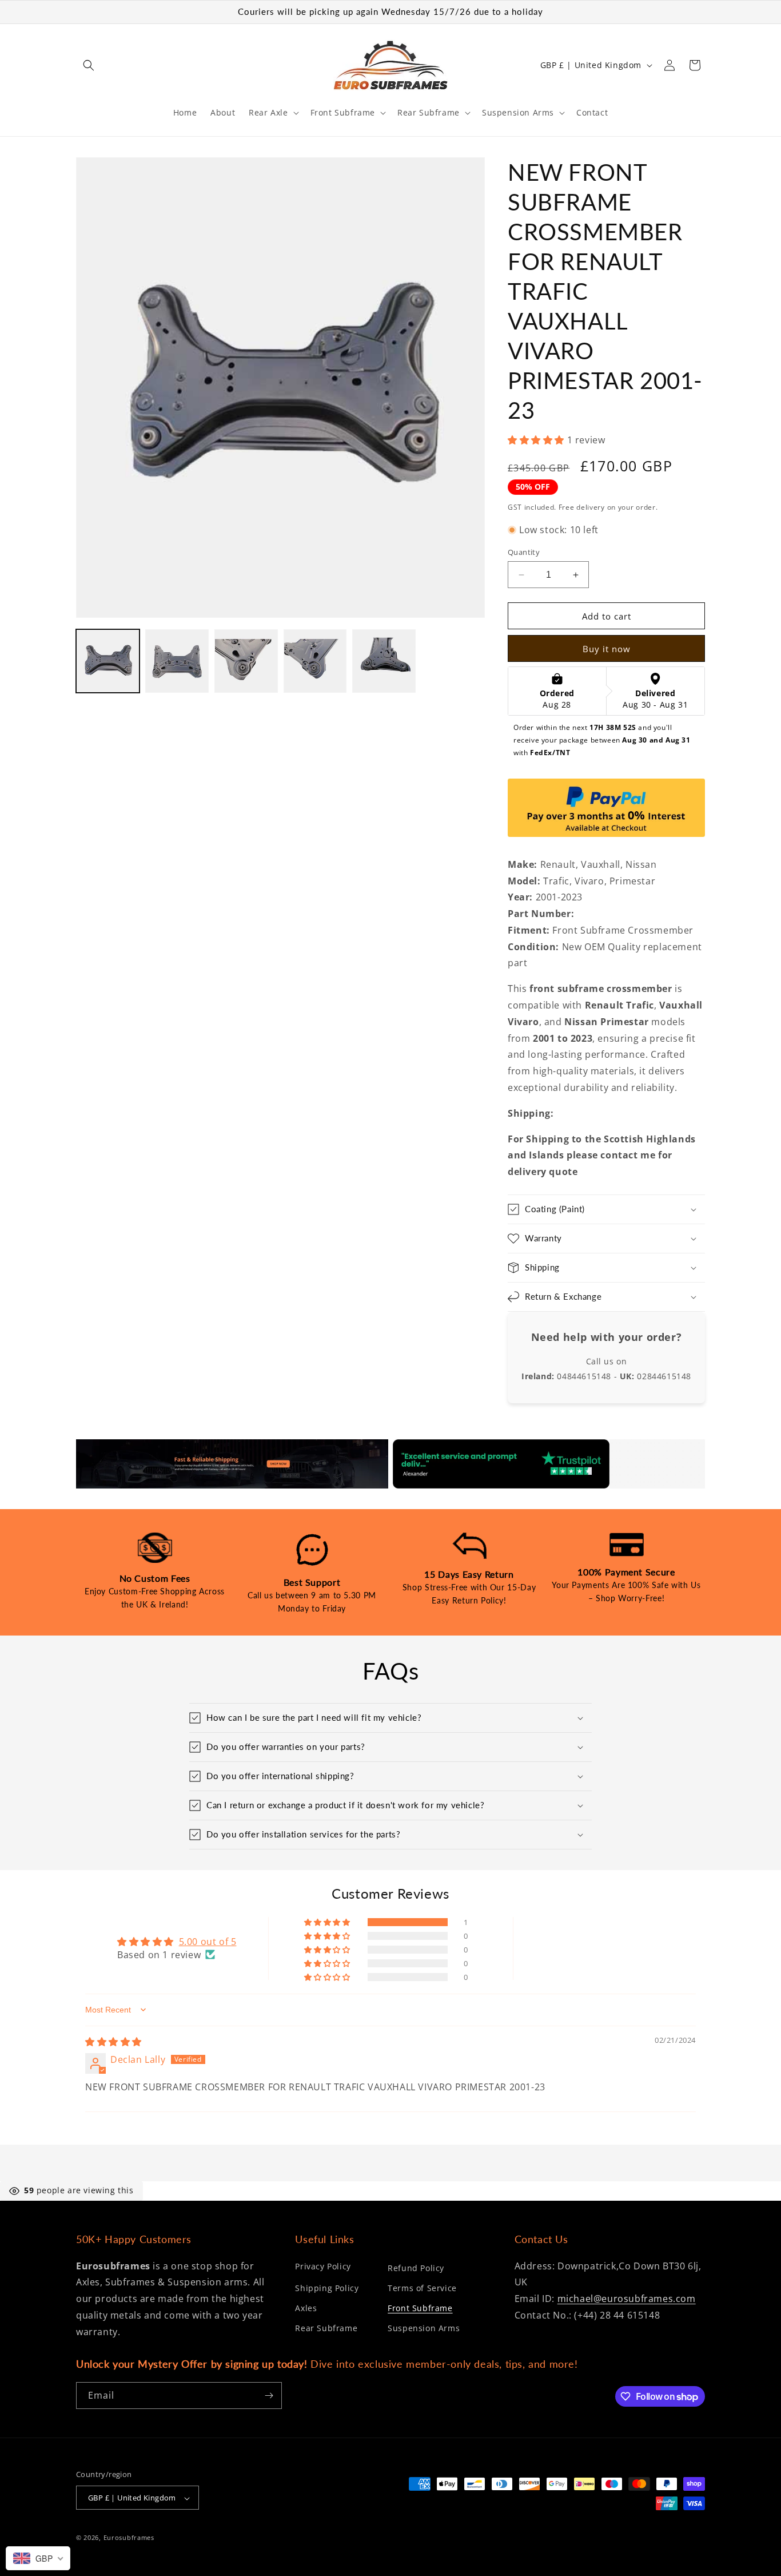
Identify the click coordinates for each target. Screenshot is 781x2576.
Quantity (524, 552)
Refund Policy (416, 2268)
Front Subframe (420, 2308)
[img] (113, 2042)
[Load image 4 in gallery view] (315, 661)
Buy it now (607, 649)
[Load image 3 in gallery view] (246, 661)
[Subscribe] (269, 2396)
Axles (306, 2308)
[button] (89, 65)
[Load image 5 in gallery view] (384, 661)
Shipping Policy (327, 2288)
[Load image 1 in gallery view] (108, 661)
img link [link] (94, 1447)
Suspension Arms (424, 2328)
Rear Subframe (326, 2328)
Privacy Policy (323, 2266)
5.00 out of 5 (208, 1942)
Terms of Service (422, 2288)
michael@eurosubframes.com (627, 2299)
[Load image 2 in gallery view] (177, 661)
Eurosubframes (129, 2538)
